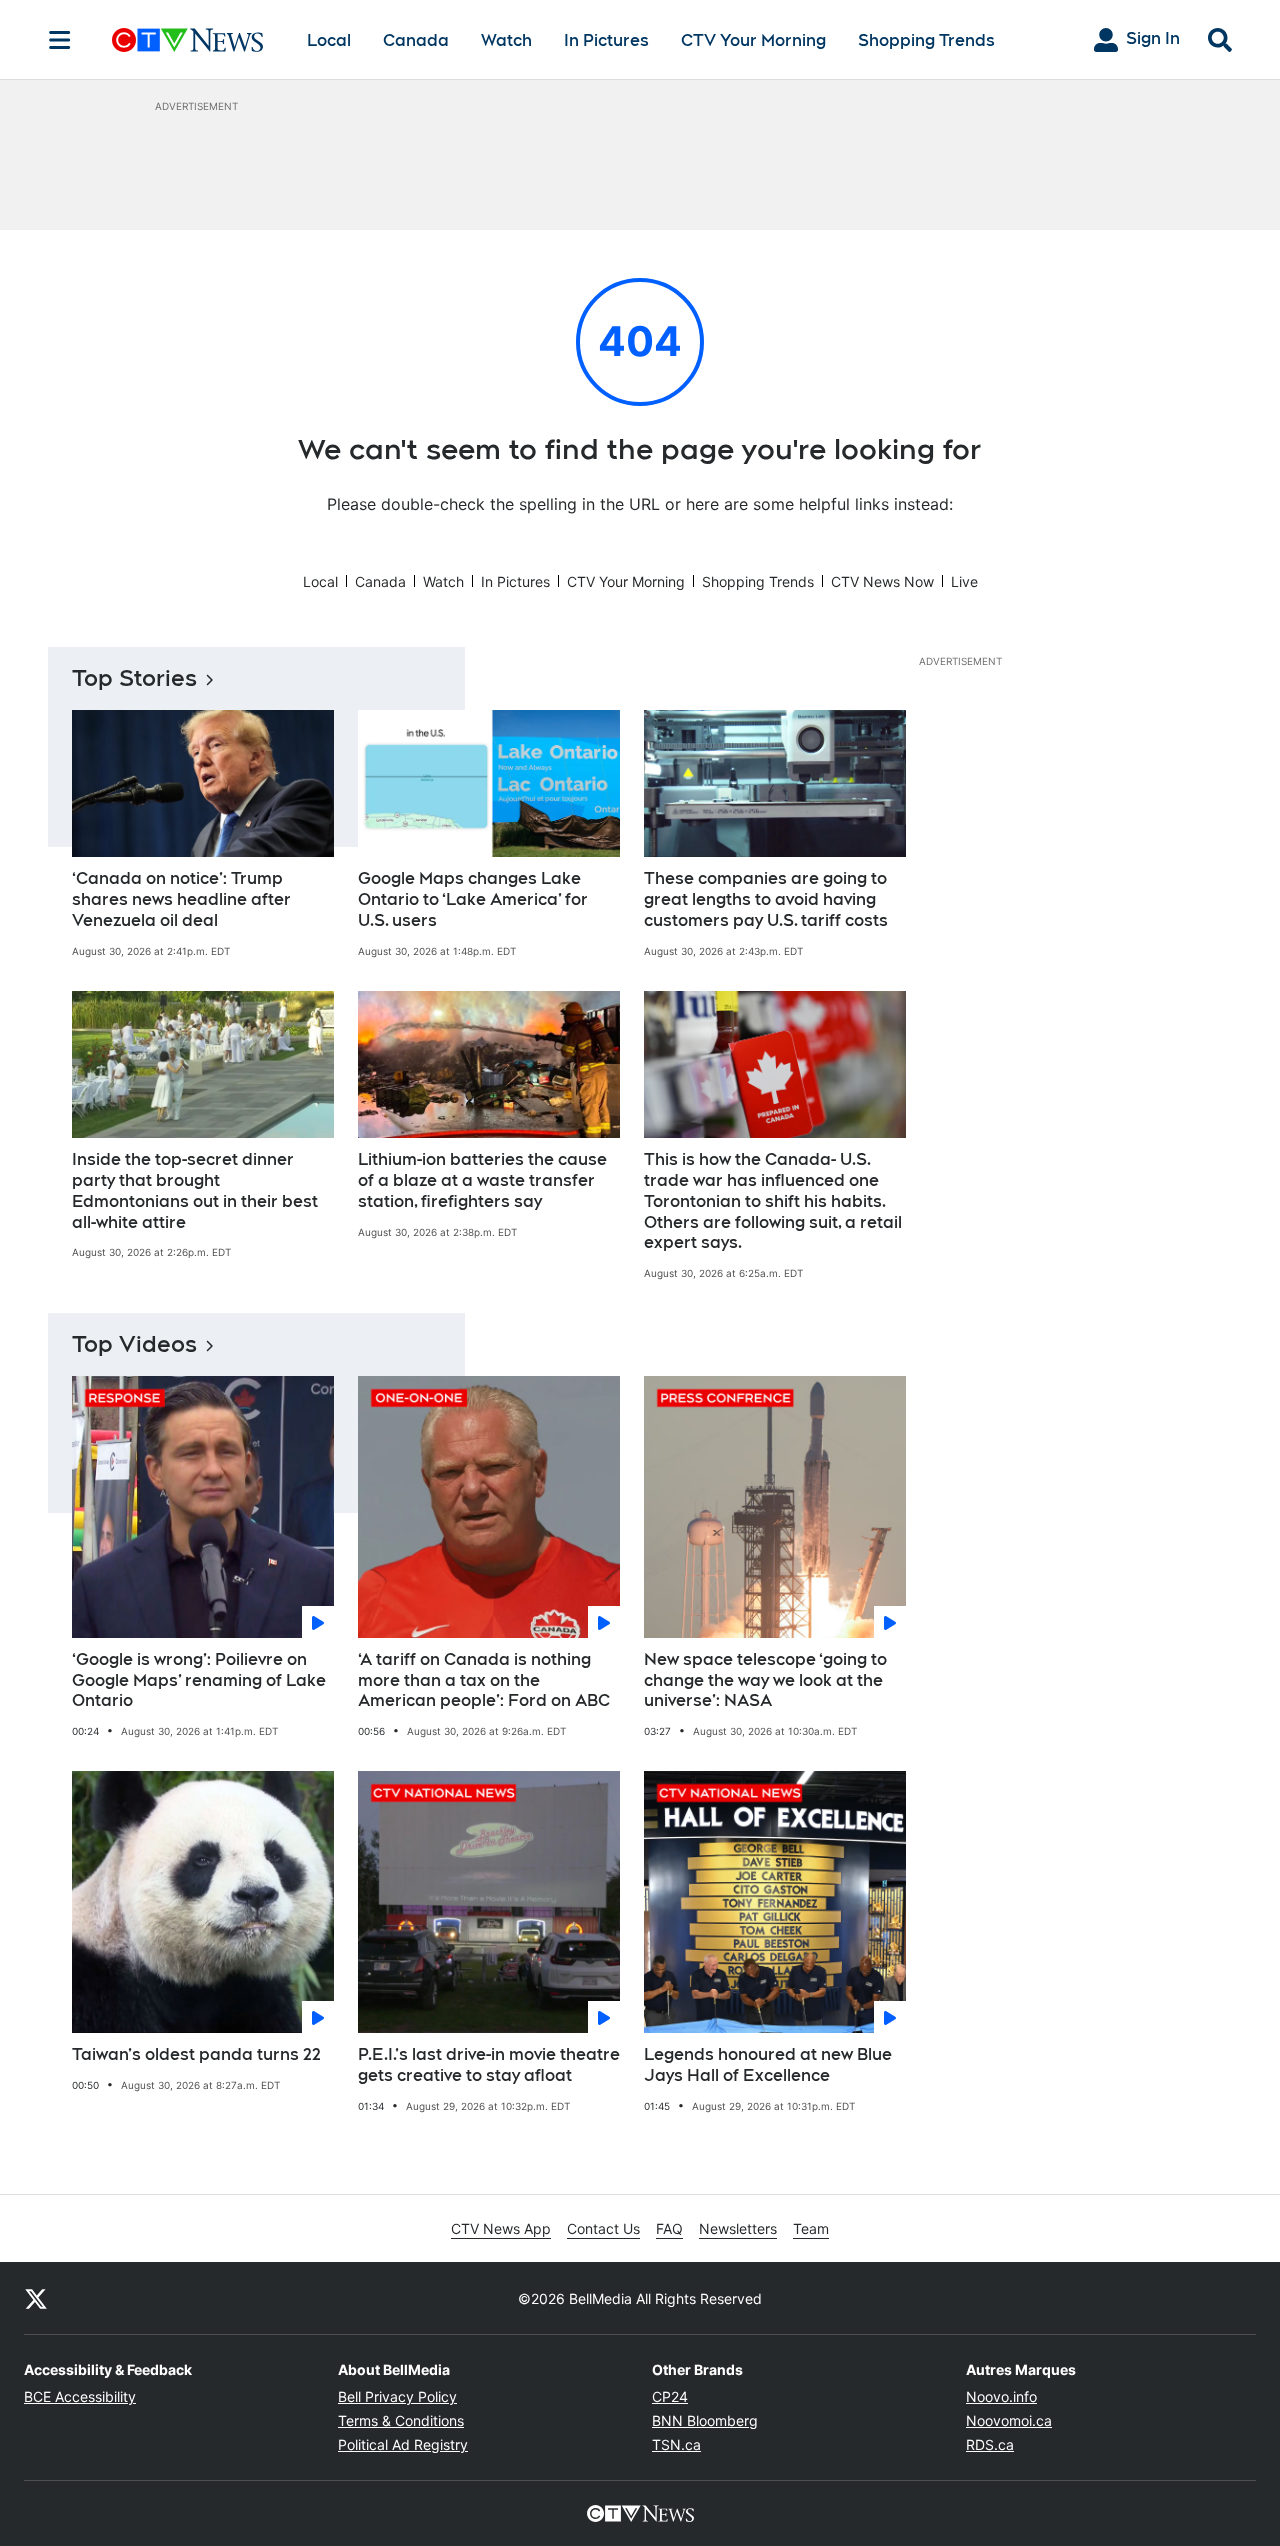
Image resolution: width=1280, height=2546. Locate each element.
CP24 (670, 2396)
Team (811, 2228)
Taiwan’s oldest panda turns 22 (196, 2054)
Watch (506, 40)
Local (329, 40)
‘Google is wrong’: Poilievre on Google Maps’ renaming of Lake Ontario (199, 1680)
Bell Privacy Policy (397, 2396)
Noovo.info (1001, 2396)
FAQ (669, 2228)
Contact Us (603, 2228)
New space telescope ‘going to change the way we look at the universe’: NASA (765, 1680)
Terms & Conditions (401, 2420)
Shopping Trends (926, 40)
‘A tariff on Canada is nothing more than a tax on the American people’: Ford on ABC (484, 1680)
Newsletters (738, 2228)
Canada (416, 40)
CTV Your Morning (753, 40)
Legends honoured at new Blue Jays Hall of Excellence (768, 2065)
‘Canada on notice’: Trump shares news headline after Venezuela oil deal (181, 899)
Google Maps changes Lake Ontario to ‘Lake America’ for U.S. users (473, 899)
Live (964, 581)
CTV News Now (882, 581)
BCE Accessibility (80, 2396)
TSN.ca (676, 2444)
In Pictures (606, 40)
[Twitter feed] (36, 2298)
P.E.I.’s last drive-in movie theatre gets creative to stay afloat (489, 2065)
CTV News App (501, 2228)
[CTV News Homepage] (187, 40)
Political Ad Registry (403, 2444)
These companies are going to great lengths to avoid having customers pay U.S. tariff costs (766, 899)
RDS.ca (990, 2444)
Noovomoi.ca (1009, 2420)
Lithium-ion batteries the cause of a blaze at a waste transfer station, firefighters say (482, 1180)
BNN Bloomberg (705, 2420)
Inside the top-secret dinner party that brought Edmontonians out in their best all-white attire (195, 1190)
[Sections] (60, 40)
